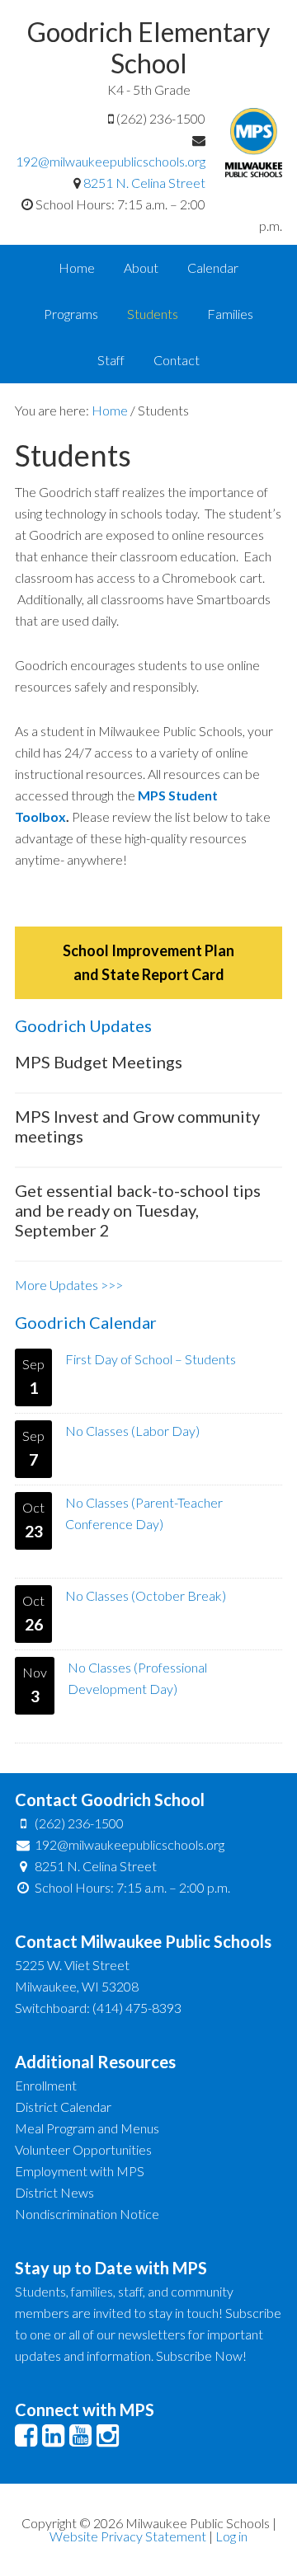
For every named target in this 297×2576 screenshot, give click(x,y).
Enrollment (46, 2085)
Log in (231, 2536)
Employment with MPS (80, 2171)
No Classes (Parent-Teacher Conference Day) (144, 1513)
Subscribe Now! (201, 2355)
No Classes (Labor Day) (132, 1431)
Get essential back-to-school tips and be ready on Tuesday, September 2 (138, 1210)
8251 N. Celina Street (144, 183)
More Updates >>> (69, 1285)
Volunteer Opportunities (83, 2149)
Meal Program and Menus (87, 2128)
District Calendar (63, 2107)
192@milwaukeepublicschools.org (111, 161)
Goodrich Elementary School (148, 47)
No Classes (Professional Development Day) (137, 1678)
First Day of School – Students (151, 1359)
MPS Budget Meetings (99, 1062)
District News (54, 2192)
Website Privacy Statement (128, 2536)
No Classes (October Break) (146, 1595)
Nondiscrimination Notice (87, 2214)
